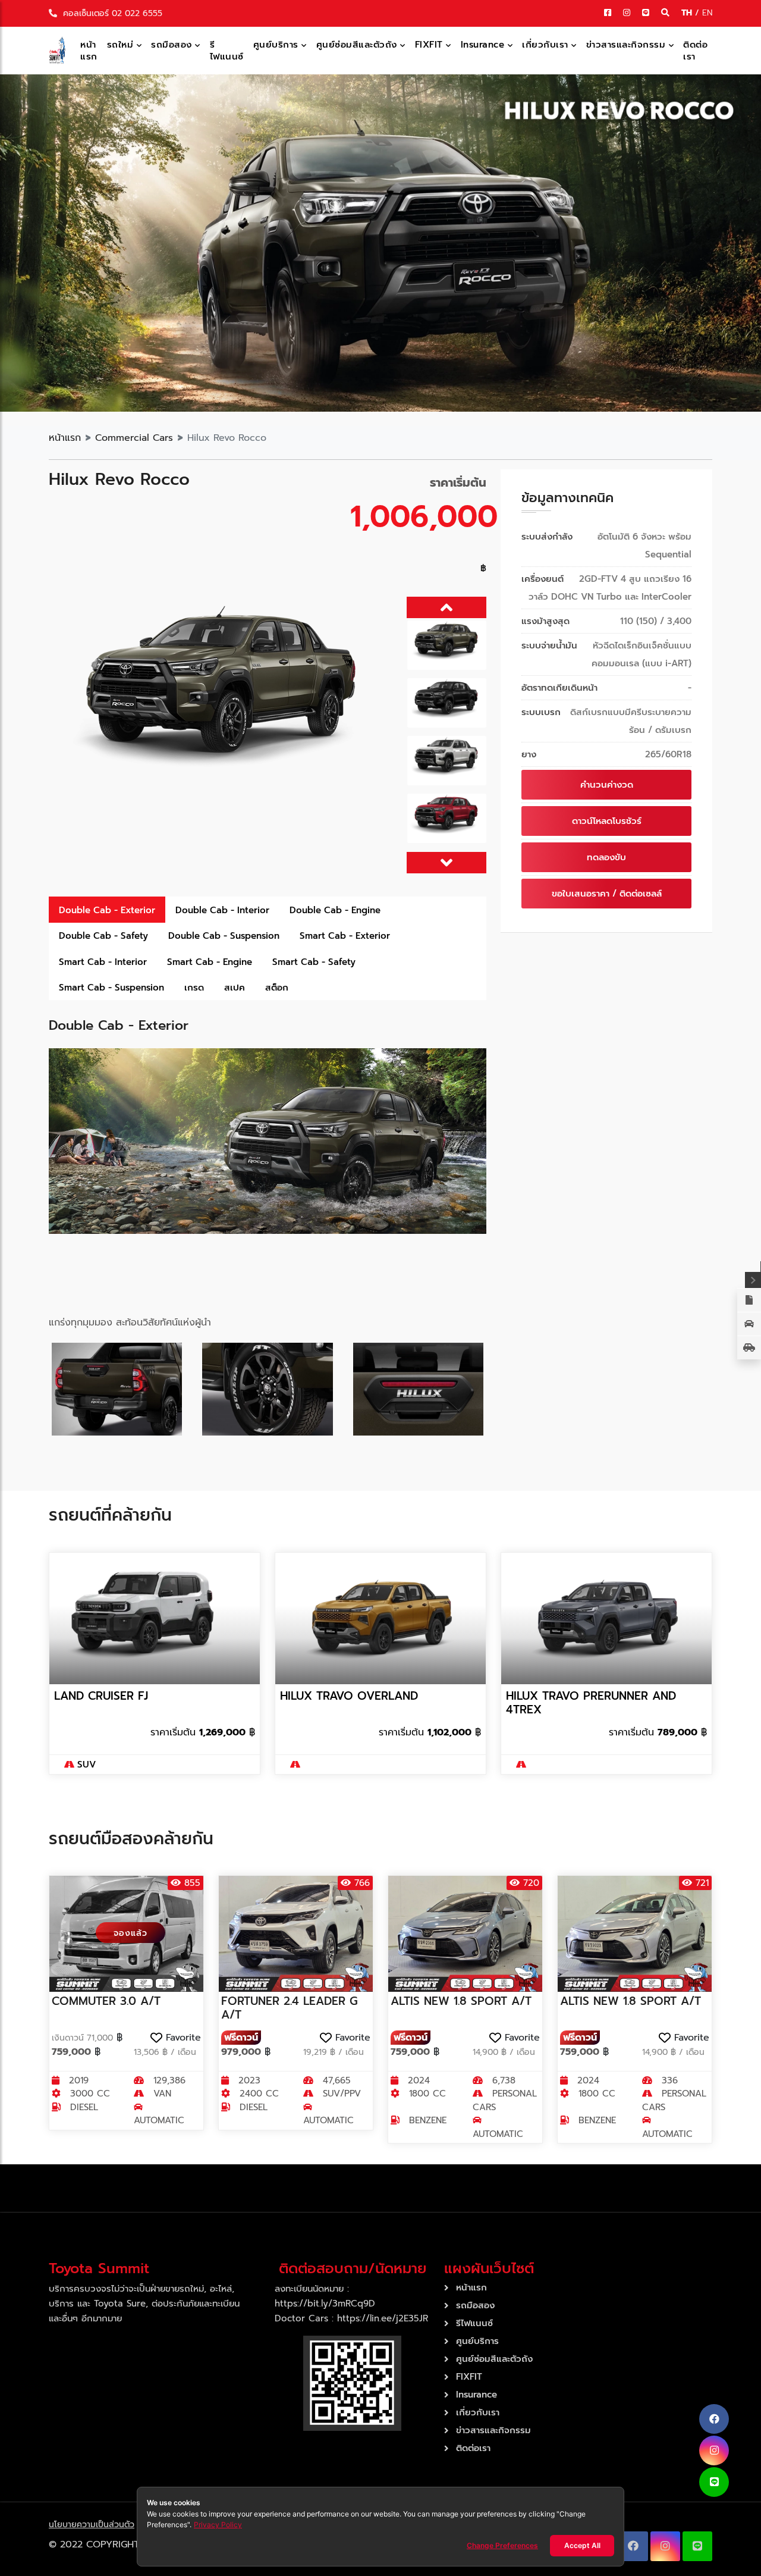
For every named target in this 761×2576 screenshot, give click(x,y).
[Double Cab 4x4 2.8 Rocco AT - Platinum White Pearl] (224, 705)
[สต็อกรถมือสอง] (749, 1347)
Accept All (582, 2545)
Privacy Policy (218, 2525)
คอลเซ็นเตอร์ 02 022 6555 (111, 13)
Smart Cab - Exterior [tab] (345, 936)
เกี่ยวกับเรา (547, 45)
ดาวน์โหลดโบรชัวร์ (607, 821)
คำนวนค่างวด (607, 785)
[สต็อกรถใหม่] (749, 1324)
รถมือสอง (173, 45)
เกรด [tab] (194, 988)
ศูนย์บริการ (278, 45)
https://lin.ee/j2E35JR (383, 2318)
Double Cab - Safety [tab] (103, 936)
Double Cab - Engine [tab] (335, 910)
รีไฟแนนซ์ (227, 51)
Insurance (484, 45)
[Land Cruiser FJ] (155, 1618)
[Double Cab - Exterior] (268, 1140)
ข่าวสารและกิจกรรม (628, 45)
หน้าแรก (89, 51)
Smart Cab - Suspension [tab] (111, 988)
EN (707, 13)
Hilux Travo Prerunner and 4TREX (591, 1703)
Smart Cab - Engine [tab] (210, 962)
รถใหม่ (122, 45)
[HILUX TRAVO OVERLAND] (380, 1618)
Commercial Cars (134, 438)
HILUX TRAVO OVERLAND (349, 1696)
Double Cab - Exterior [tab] (107, 910)
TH (688, 13)
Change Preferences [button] (502, 2545)
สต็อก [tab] (277, 988)
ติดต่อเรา (695, 51)
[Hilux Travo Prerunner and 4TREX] (606, 1618)
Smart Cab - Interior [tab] (103, 962)
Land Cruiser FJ (101, 1696)
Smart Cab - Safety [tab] (314, 962)
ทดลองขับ (606, 857)
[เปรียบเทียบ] (749, 1300)
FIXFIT (431, 45)
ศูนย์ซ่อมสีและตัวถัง (359, 45)
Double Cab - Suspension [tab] (224, 936)
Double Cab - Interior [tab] (222, 910)
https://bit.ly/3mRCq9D (325, 2304)
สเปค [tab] (235, 988)
